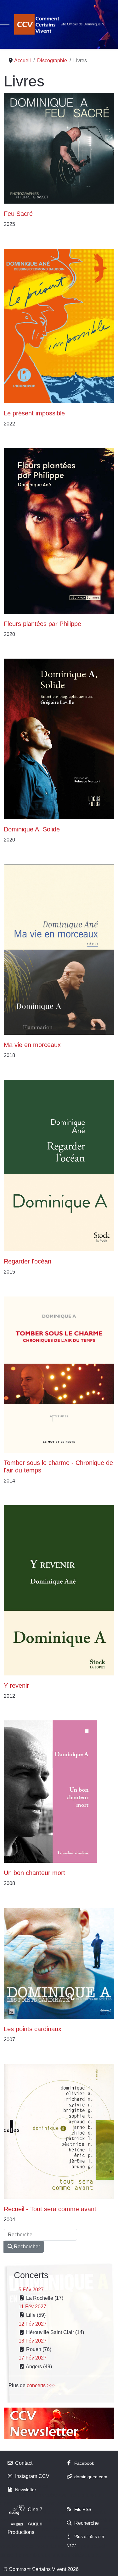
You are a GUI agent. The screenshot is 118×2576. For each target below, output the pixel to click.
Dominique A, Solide (32, 829)
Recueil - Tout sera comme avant (50, 2209)
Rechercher (26, 2247)
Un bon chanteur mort (34, 1873)
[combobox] (40, 2235)
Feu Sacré (18, 214)
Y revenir (16, 1685)
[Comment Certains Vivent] (59, 24)
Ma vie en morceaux (32, 1045)
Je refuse (30, 2570)
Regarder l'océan (28, 1261)
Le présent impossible (34, 413)
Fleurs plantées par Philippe (42, 624)
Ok (7, 2570)
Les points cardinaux (33, 2029)
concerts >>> (41, 2385)
